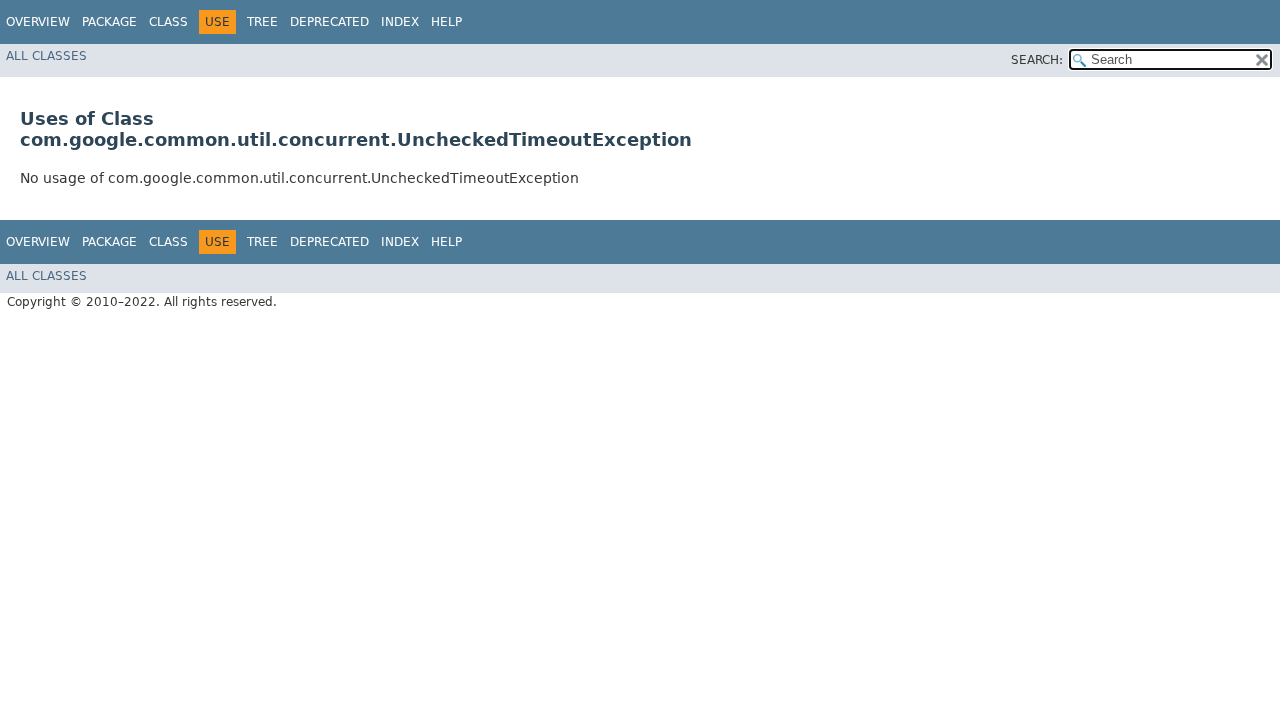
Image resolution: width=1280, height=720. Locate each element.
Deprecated (329, 22)
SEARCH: (1037, 60)
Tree (262, 22)
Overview (38, 22)
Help (446, 22)
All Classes (46, 56)
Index (400, 22)
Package (109, 22)
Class (168, 22)
